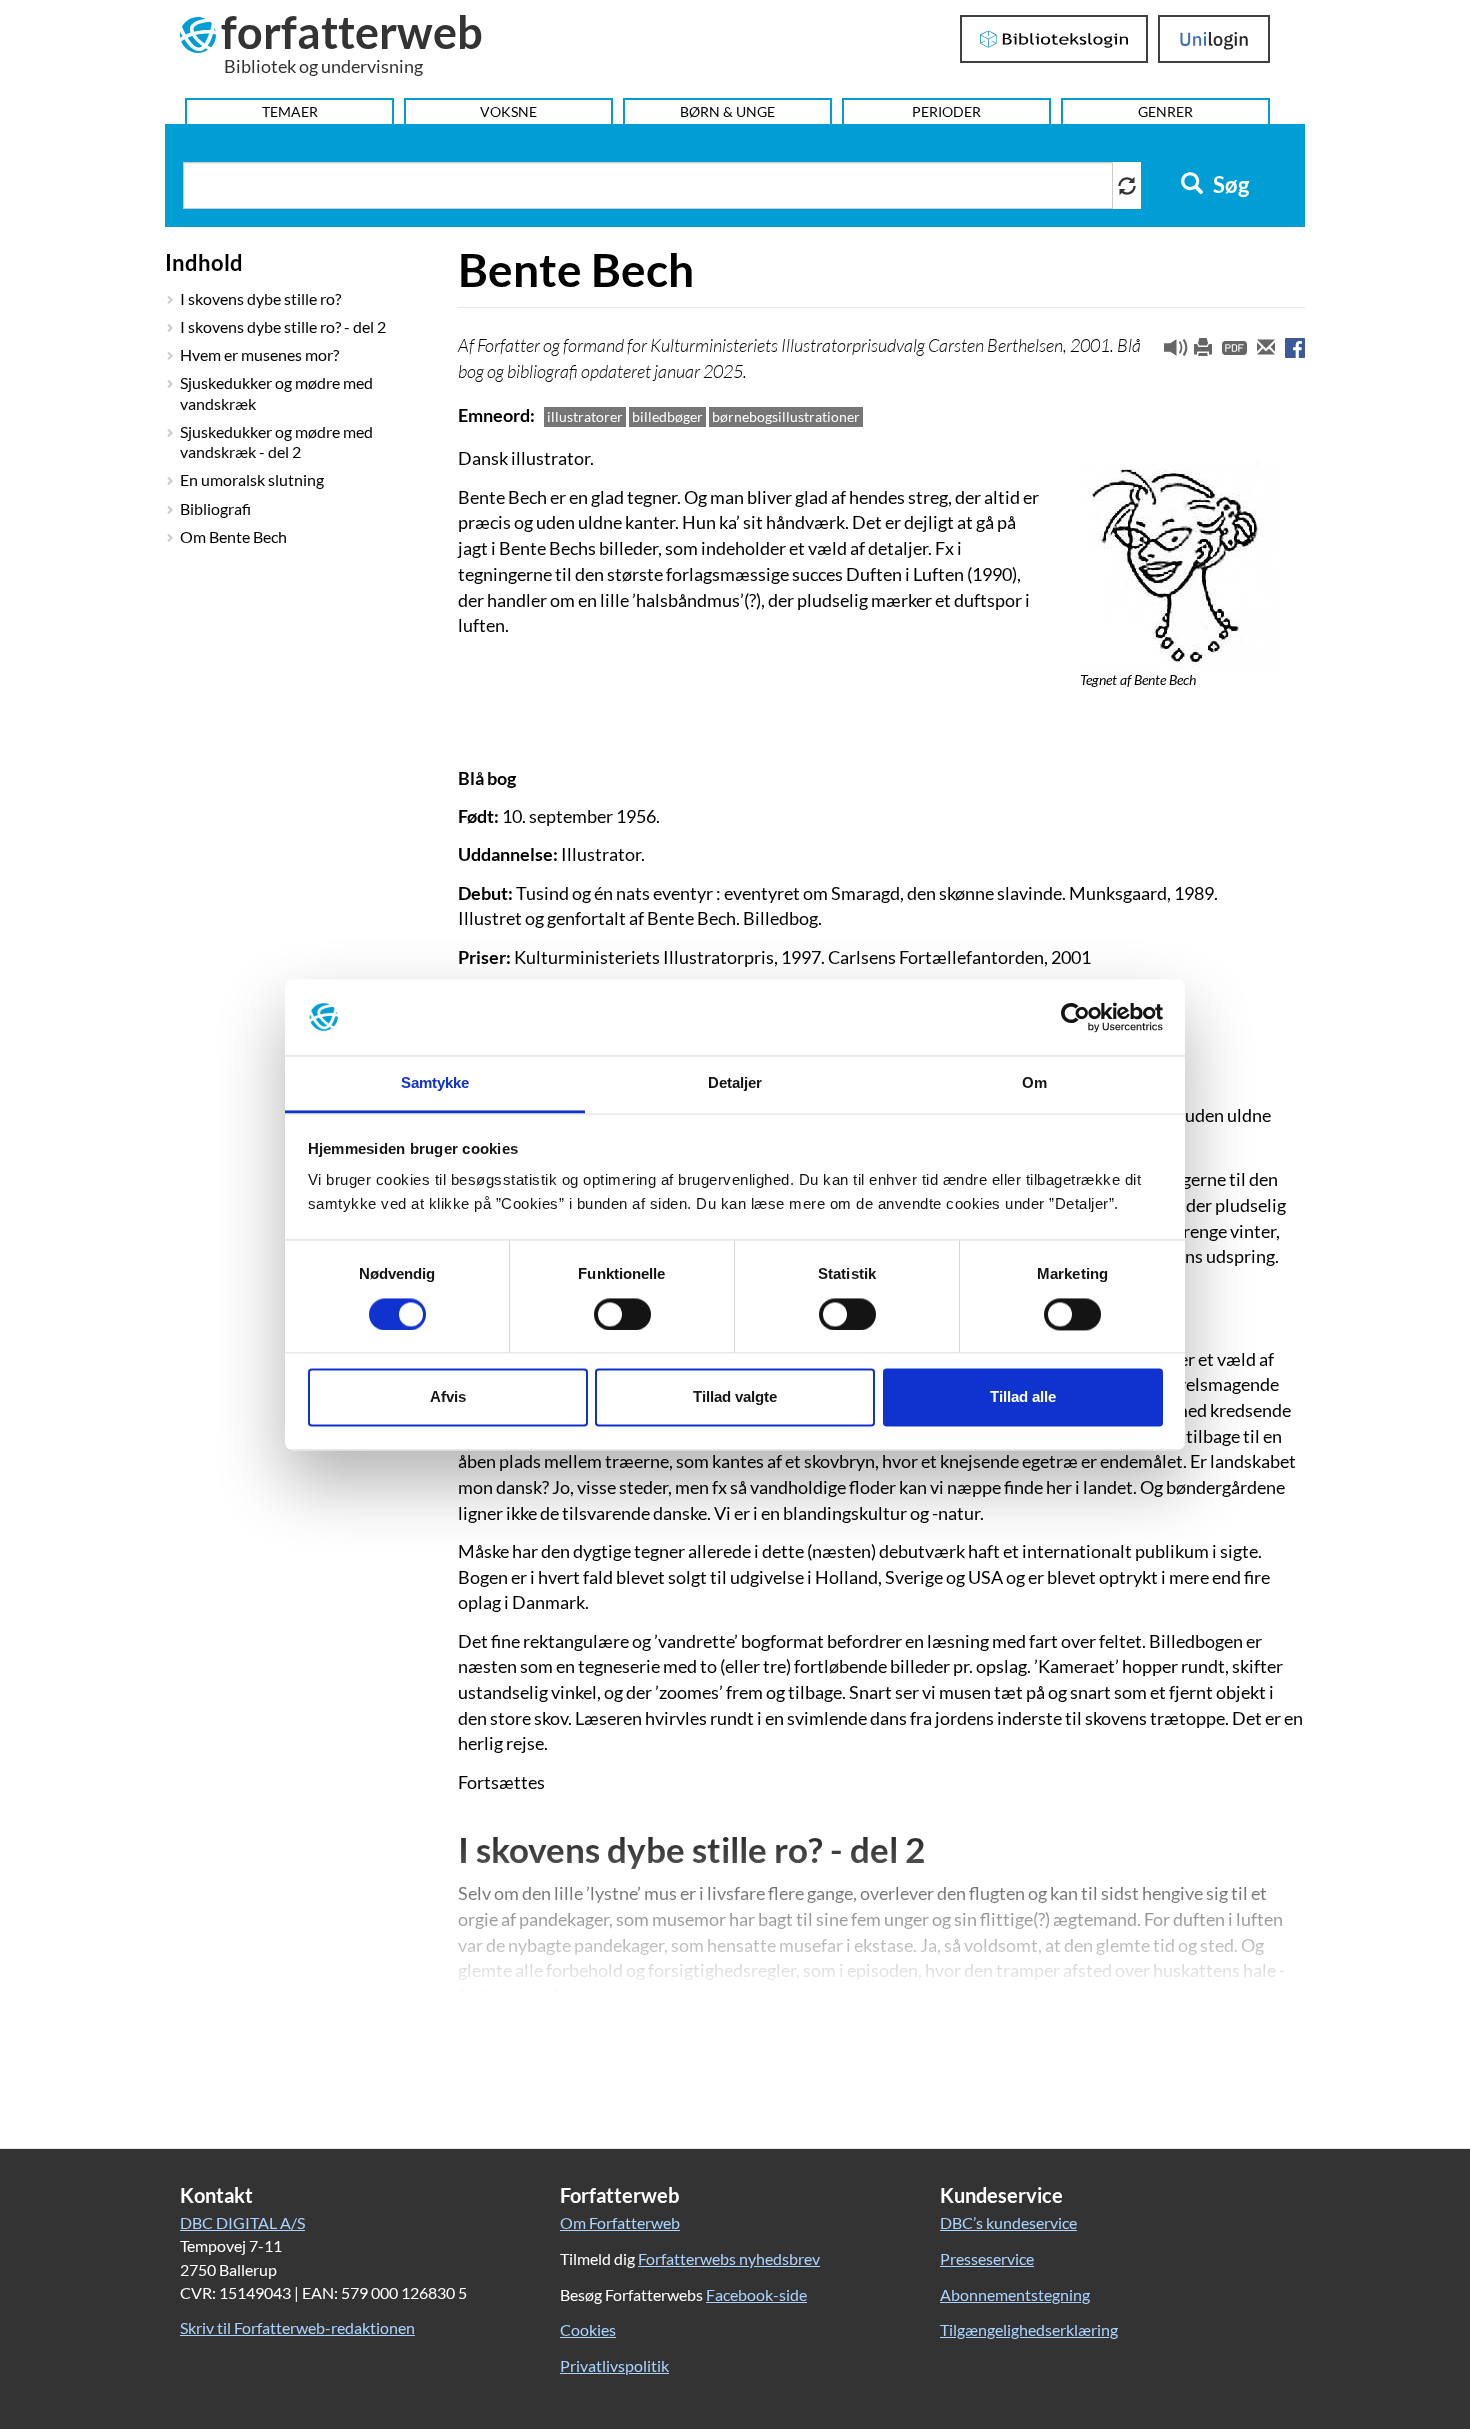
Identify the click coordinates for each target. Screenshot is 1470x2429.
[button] (1168, 352)
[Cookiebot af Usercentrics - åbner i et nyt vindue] (1075, 1017)
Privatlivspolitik (614, 2365)
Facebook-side (756, 2294)
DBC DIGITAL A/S (242, 2222)
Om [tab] (1034, 1083)
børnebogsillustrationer (786, 416)
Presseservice (987, 2258)
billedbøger (667, 416)
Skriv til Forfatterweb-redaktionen (297, 2327)
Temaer (290, 111)
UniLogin (1214, 39)
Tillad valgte (735, 1397)
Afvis (448, 1397)
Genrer (1165, 111)
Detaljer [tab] (735, 1083)
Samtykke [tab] (435, 1083)
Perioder (946, 111)
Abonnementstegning (1015, 2294)
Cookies (588, 2329)
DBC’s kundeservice (1008, 2222)
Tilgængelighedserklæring (1029, 2329)
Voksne (508, 111)
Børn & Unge (727, 111)
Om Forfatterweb (620, 2222)
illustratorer (585, 416)
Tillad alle (1023, 1397)
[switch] (622, 1314)
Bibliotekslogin (1054, 39)
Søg (1229, 185)
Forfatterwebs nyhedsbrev (729, 2258)
